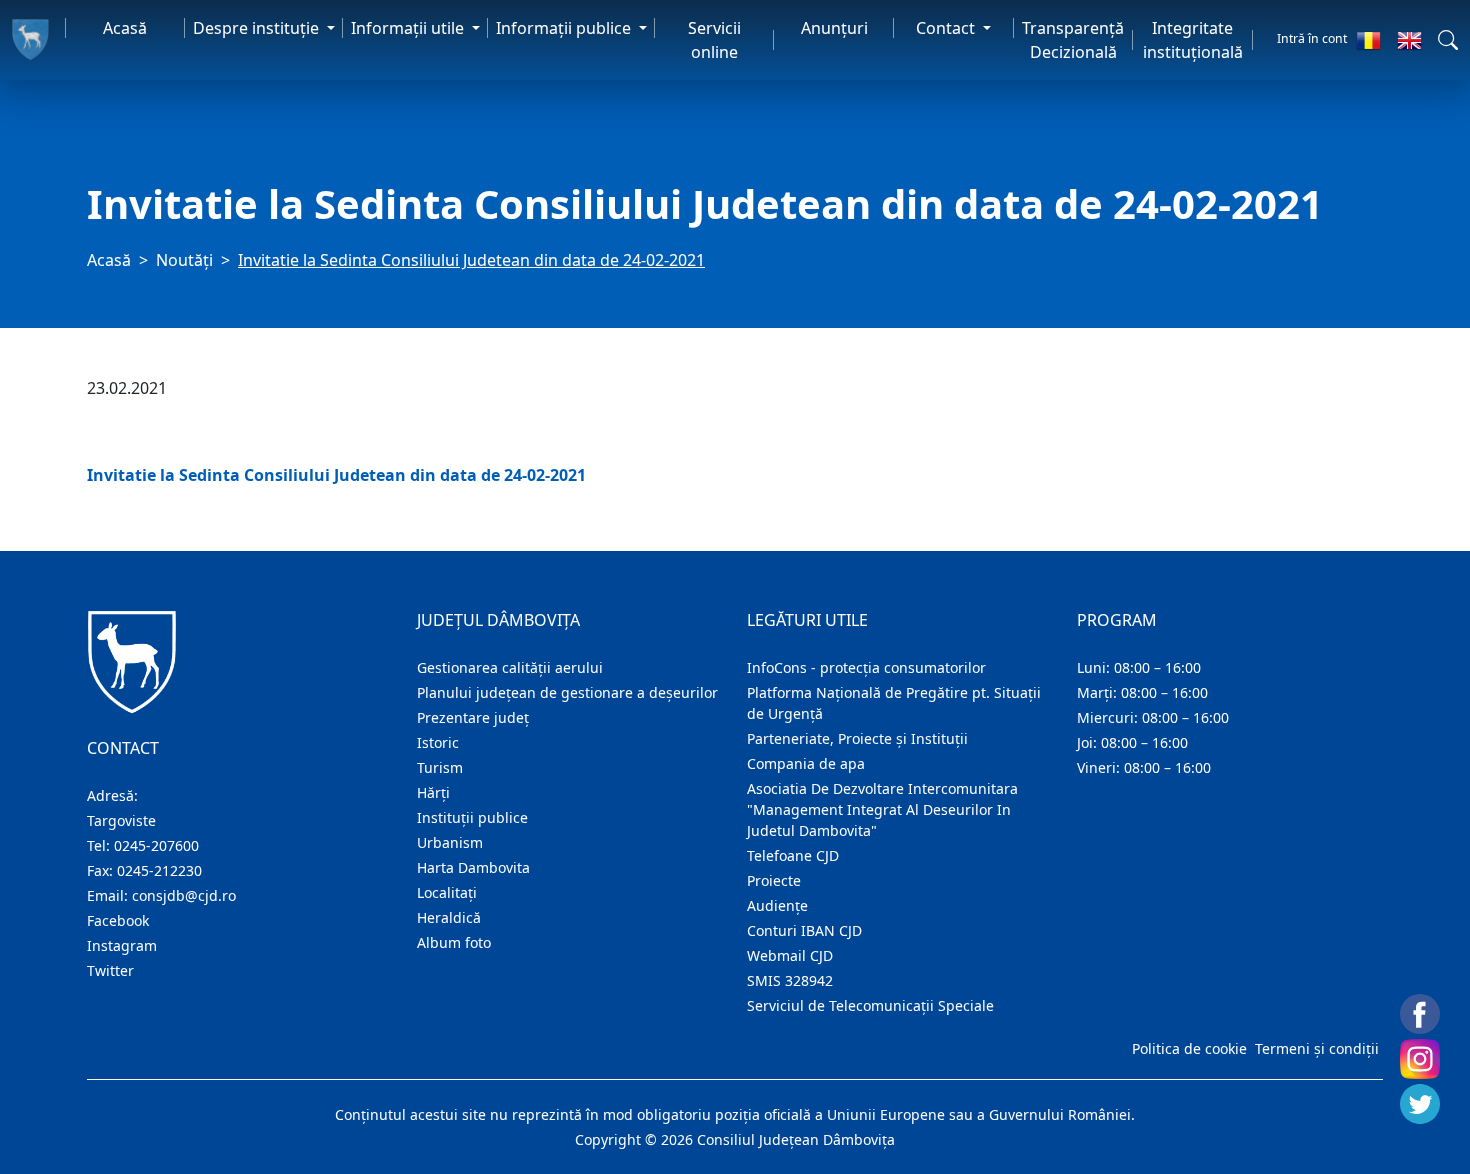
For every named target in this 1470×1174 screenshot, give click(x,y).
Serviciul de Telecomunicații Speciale (870, 1005)
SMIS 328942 (790, 980)
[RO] (1368, 40)
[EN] (1409, 40)
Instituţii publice (472, 817)
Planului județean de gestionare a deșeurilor (567, 692)
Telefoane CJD (793, 855)
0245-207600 (156, 845)
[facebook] (1420, 1014)
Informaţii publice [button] (565, 28)
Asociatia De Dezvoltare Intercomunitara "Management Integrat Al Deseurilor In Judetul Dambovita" (882, 809)
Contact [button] (947, 28)
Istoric (438, 742)
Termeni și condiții (1317, 1048)
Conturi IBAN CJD (804, 930)
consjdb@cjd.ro (184, 895)
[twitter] (1420, 1104)
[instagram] (1420, 1059)
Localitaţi (447, 892)
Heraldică (449, 917)
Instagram (122, 945)
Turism (440, 767)
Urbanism (450, 842)
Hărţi (433, 792)
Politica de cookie (1189, 1048)
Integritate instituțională (1193, 40)
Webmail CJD (790, 955)
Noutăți (184, 260)
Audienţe (777, 905)
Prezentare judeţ (473, 717)
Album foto (454, 942)
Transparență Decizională (1073, 40)
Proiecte (774, 880)
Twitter (110, 970)
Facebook (118, 920)
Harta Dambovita (473, 867)
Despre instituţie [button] (258, 28)
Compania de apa (806, 763)
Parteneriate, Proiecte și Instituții (857, 738)
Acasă (125, 28)
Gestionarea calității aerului (510, 667)
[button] (1448, 40)
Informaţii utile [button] (409, 28)
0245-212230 (159, 870)
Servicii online (714, 40)
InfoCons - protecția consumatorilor (866, 667)
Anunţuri (834, 28)
